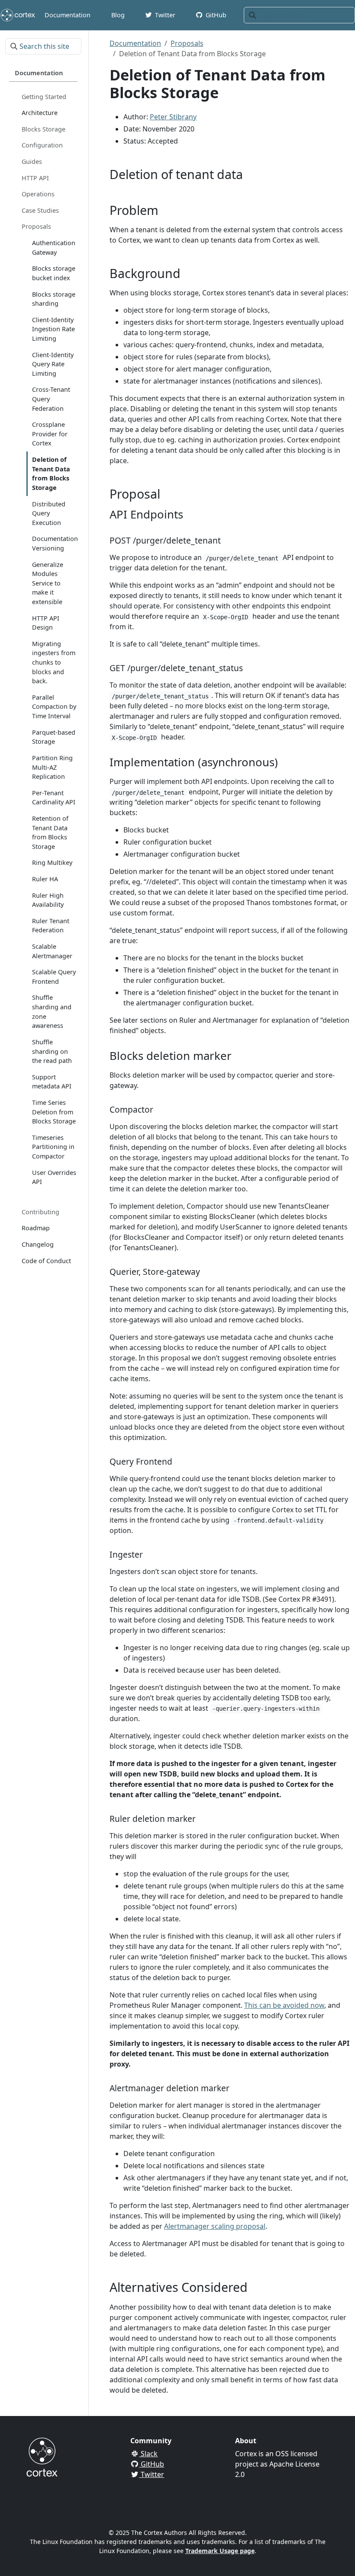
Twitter (152, 2474)
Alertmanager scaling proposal (215, 2226)
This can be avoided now (284, 2005)
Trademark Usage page (220, 2551)
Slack (148, 2454)
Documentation (135, 43)
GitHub (152, 2464)
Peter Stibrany (173, 117)
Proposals (187, 43)
